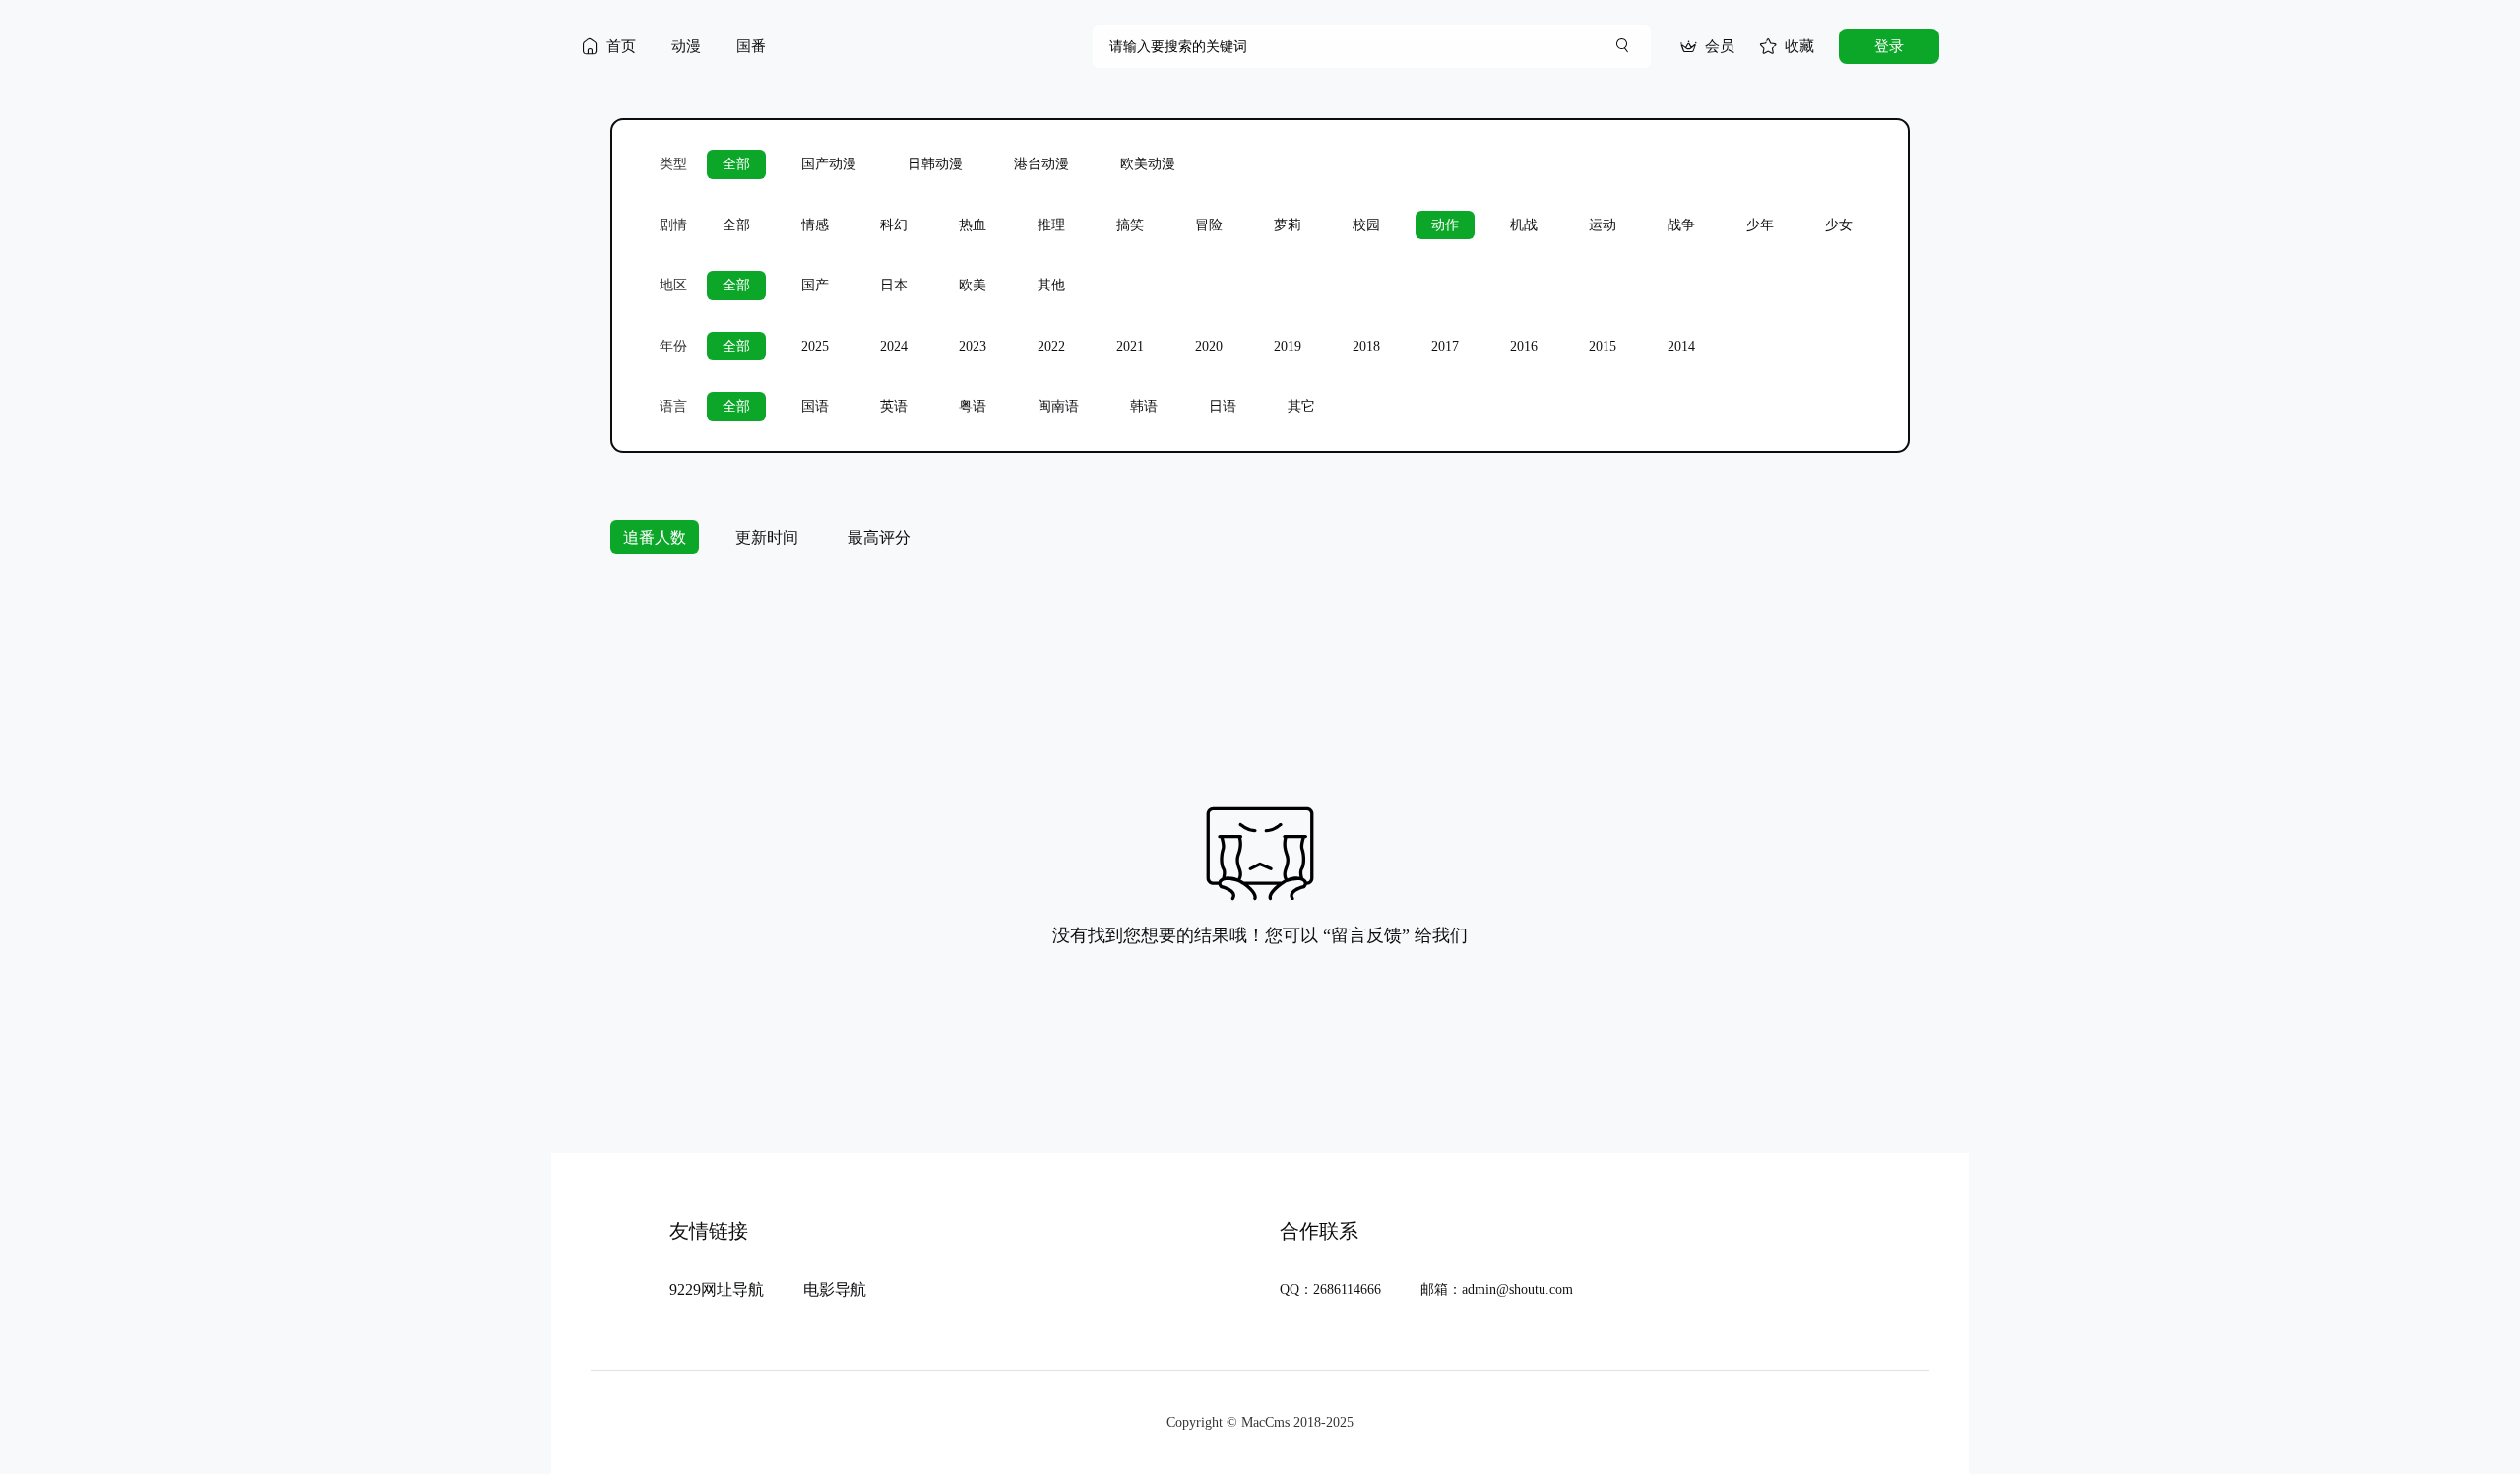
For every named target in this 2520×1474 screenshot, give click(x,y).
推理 (1051, 225)
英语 (894, 406)
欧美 (973, 285)
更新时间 (767, 537)
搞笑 (1130, 225)
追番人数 (655, 537)
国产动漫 (829, 164)
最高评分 (879, 537)
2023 (973, 346)
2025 (815, 346)
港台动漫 (1041, 164)
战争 (1681, 225)
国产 (815, 285)
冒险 (1209, 225)
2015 (1603, 346)
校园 (1366, 225)
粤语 (973, 406)
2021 (1130, 346)
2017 (1445, 346)
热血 (973, 225)
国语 (815, 406)
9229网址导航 (717, 1289)
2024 (894, 346)
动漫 (686, 46)
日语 (1223, 406)
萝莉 (1288, 225)
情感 (815, 225)
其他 (1051, 285)
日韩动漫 (935, 164)
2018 (1366, 346)
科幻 (894, 225)
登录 (1889, 46)
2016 (1524, 346)
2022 (1051, 346)
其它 (1301, 406)
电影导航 (835, 1289)
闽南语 (1058, 406)
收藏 (1799, 46)
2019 (1288, 346)
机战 (1524, 225)
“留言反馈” (1366, 935)
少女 (1839, 225)
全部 (736, 164)
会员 (1720, 46)
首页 (621, 46)
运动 (1603, 225)
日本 (894, 285)
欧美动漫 (1148, 164)
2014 (1681, 346)
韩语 (1144, 406)
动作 (1445, 225)
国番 (751, 46)
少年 (1760, 225)
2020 (1209, 346)
